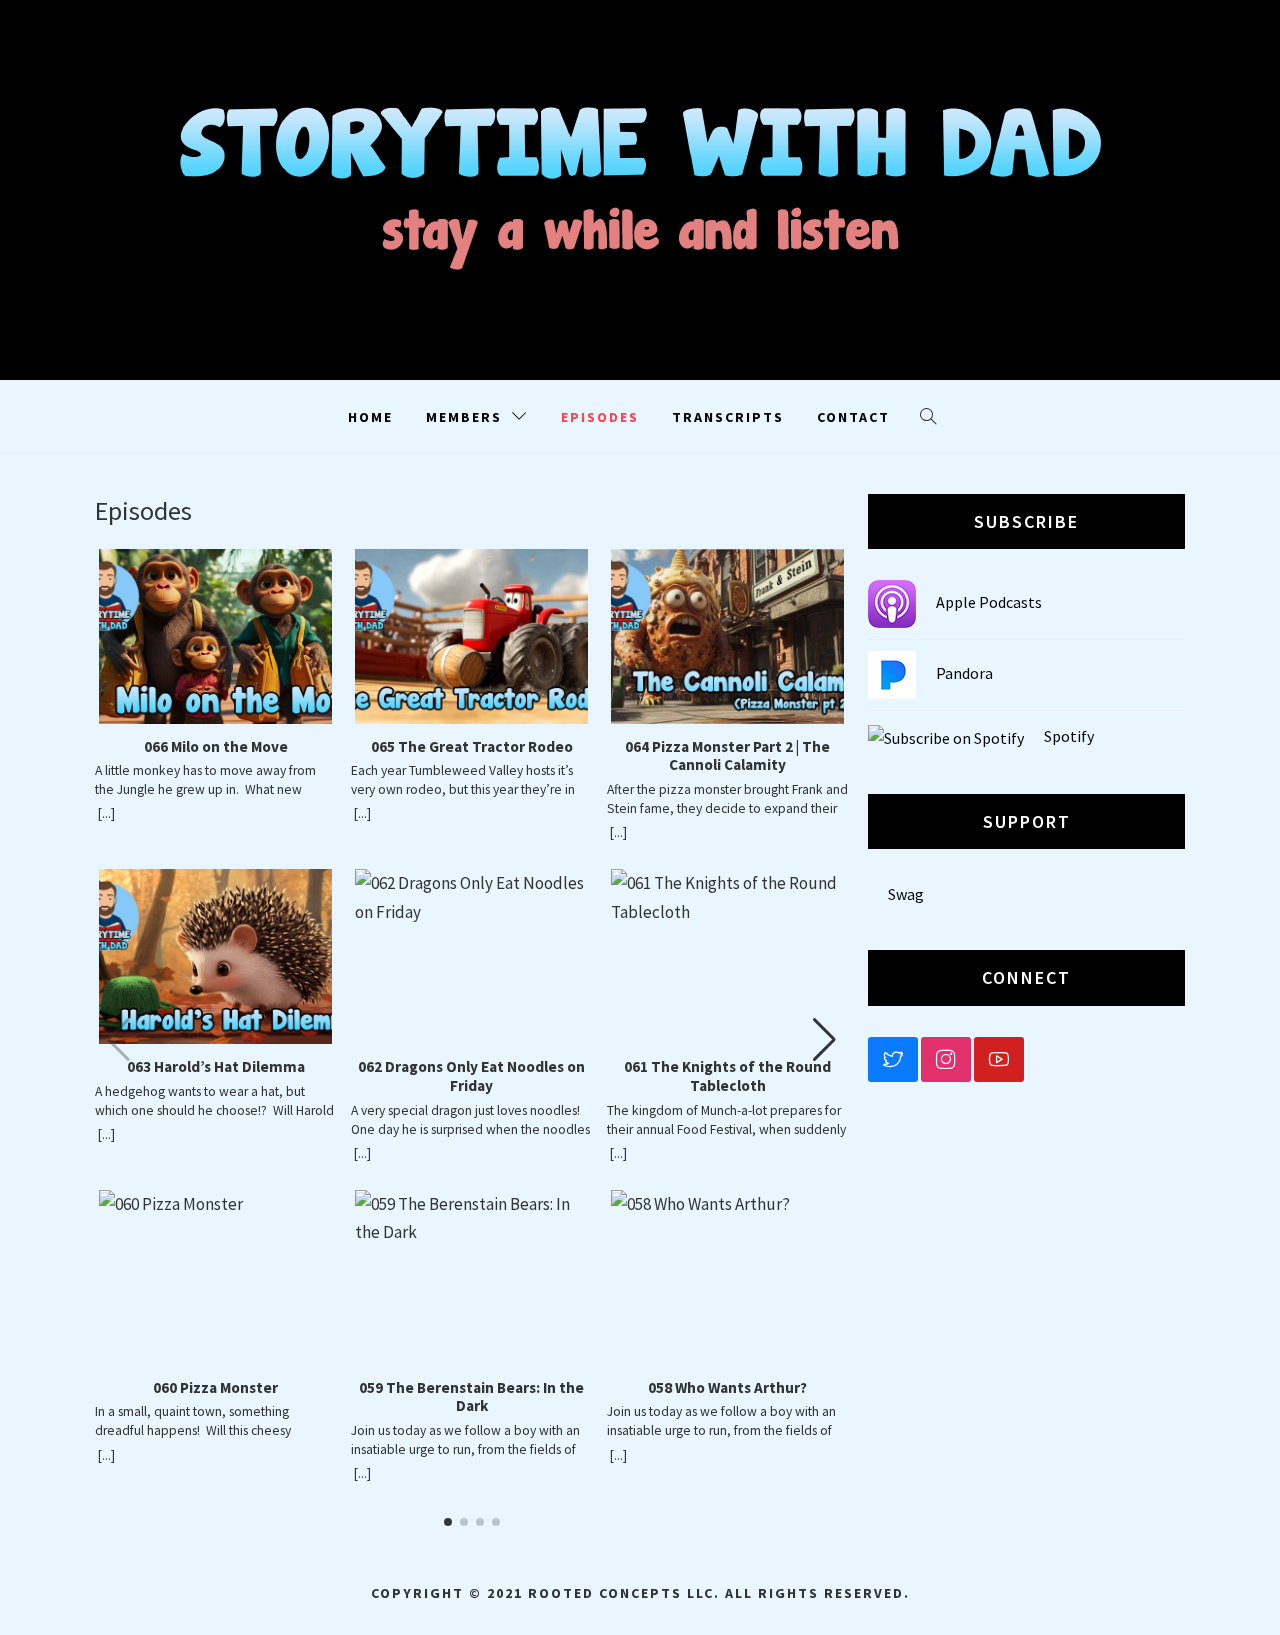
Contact (853, 417)
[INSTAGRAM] (946, 1059)
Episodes (600, 417)
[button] (824, 1040)
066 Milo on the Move (216, 747)
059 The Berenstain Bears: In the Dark (471, 1397)
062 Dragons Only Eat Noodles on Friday (471, 1076)
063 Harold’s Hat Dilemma (216, 1067)
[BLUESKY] (893, 1059)
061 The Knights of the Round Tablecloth (727, 1076)
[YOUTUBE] (999, 1059)
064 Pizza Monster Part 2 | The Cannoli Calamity (727, 756)
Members (464, 417)
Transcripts (728, 417)
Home (370, 417)
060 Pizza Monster (215, 1388)
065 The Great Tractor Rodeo (472, 747)
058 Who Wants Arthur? (727, 1388)
